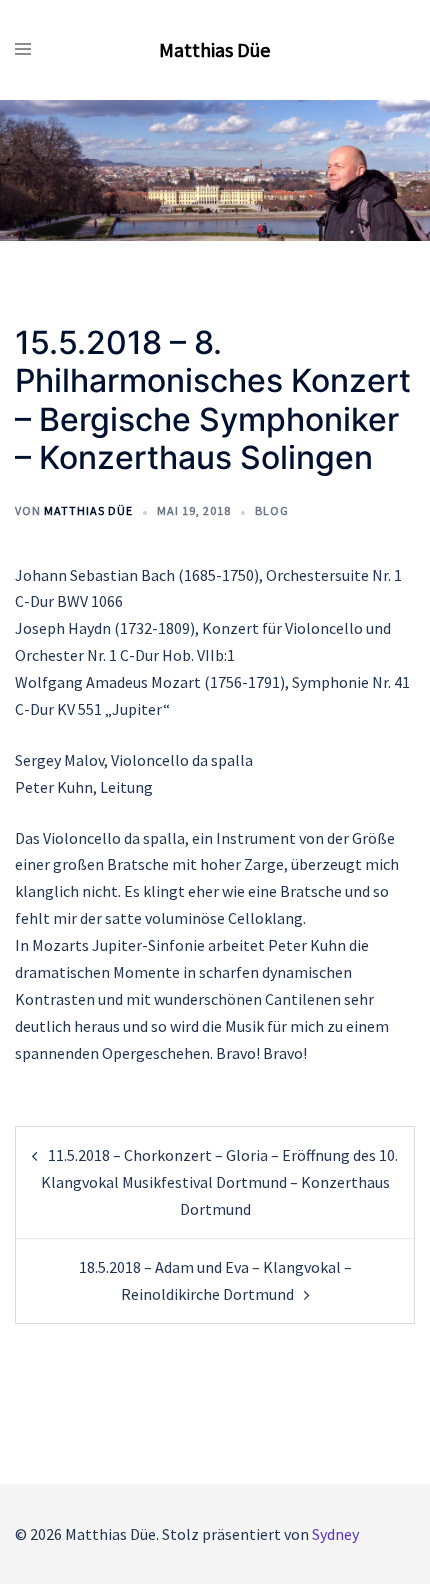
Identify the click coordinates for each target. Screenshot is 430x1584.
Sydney (335, 1534)
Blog (272, 510)
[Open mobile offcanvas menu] (23, 50)
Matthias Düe (214, 49)
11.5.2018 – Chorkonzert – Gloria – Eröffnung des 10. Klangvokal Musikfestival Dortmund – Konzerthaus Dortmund (220, 1182)
